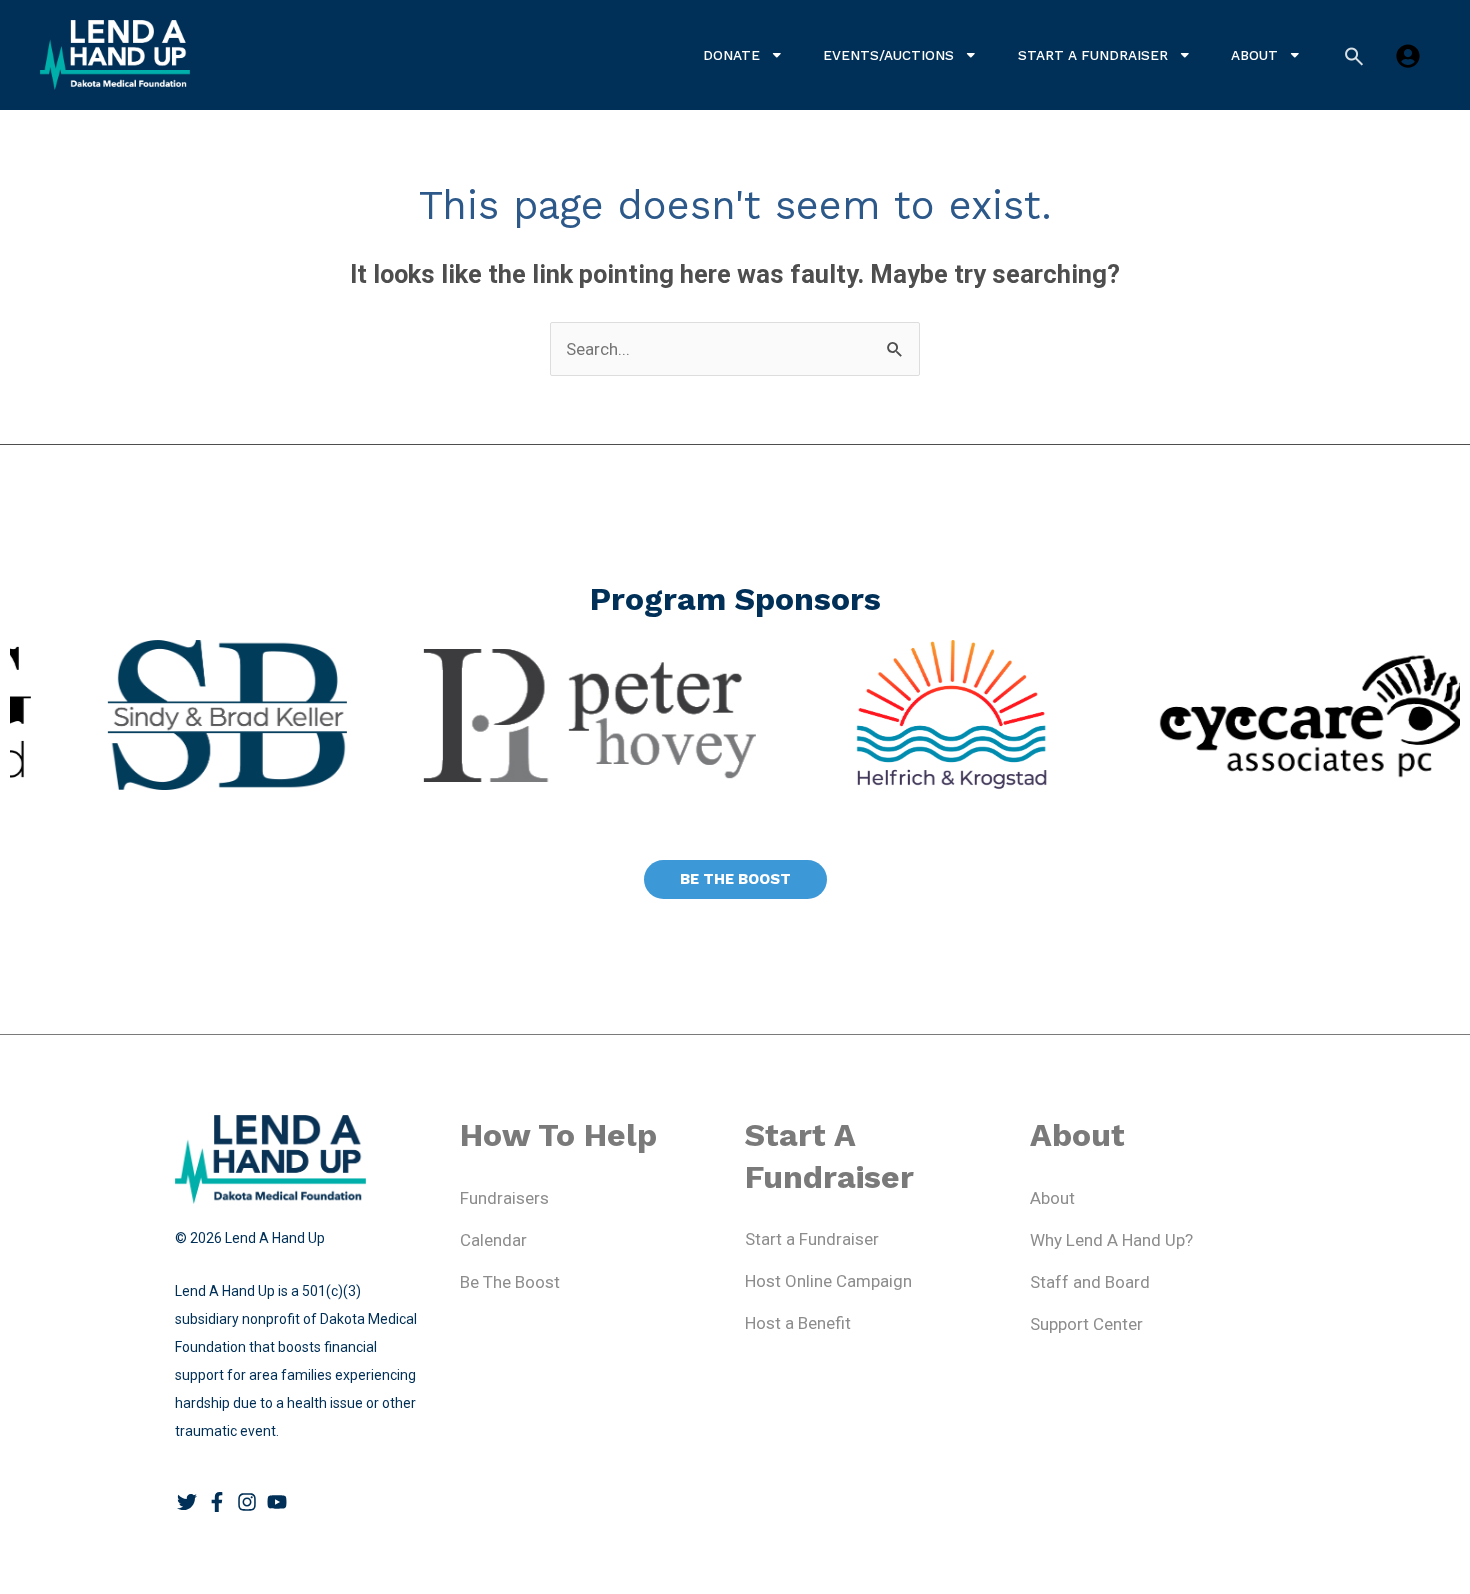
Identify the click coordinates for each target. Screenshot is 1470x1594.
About (1254, 55)
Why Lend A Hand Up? (1111, 1240)
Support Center (1086, 1324)
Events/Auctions (888, 55)
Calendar (493, 1240)
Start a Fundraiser (1093, 55)
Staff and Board (1090, 1282)
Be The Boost (510, 1282)
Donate (731, 55)
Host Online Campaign (828, 1281)
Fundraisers (504, 1198)
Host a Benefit (798, 1323)
